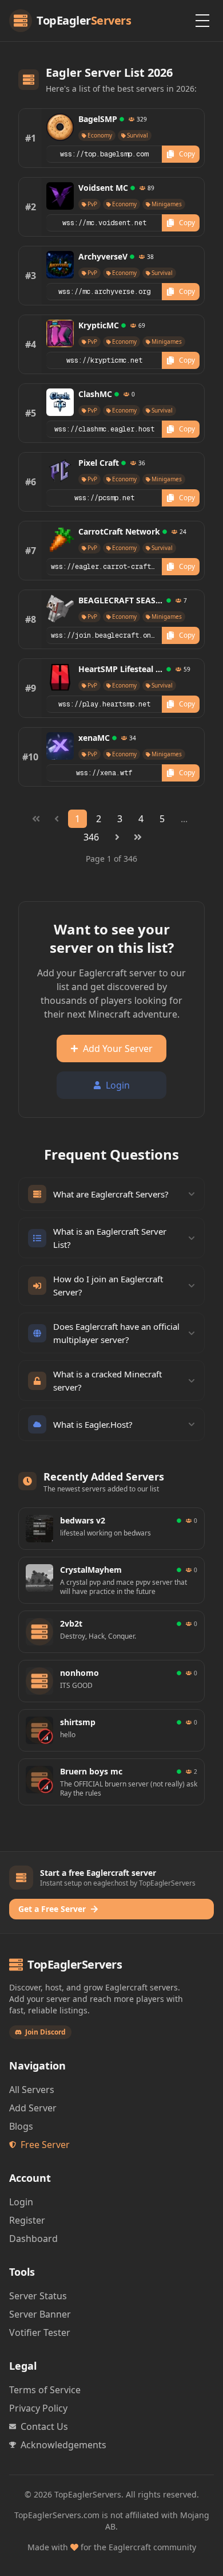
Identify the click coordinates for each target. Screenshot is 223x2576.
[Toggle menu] (202, 21)
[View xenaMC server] (60, 746)
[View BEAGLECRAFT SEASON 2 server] (60, 608)
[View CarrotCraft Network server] (60, 540)
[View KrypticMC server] (60, 333)
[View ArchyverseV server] (60, 265)
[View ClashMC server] (60, 402)
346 (91, 837)
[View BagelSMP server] (60, 127)
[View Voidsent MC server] (60, 196)
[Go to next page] (117, 837)
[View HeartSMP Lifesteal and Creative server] (60, 677)
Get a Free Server (52, 1909)
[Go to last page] (138, 837)
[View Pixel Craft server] (60, 471)
